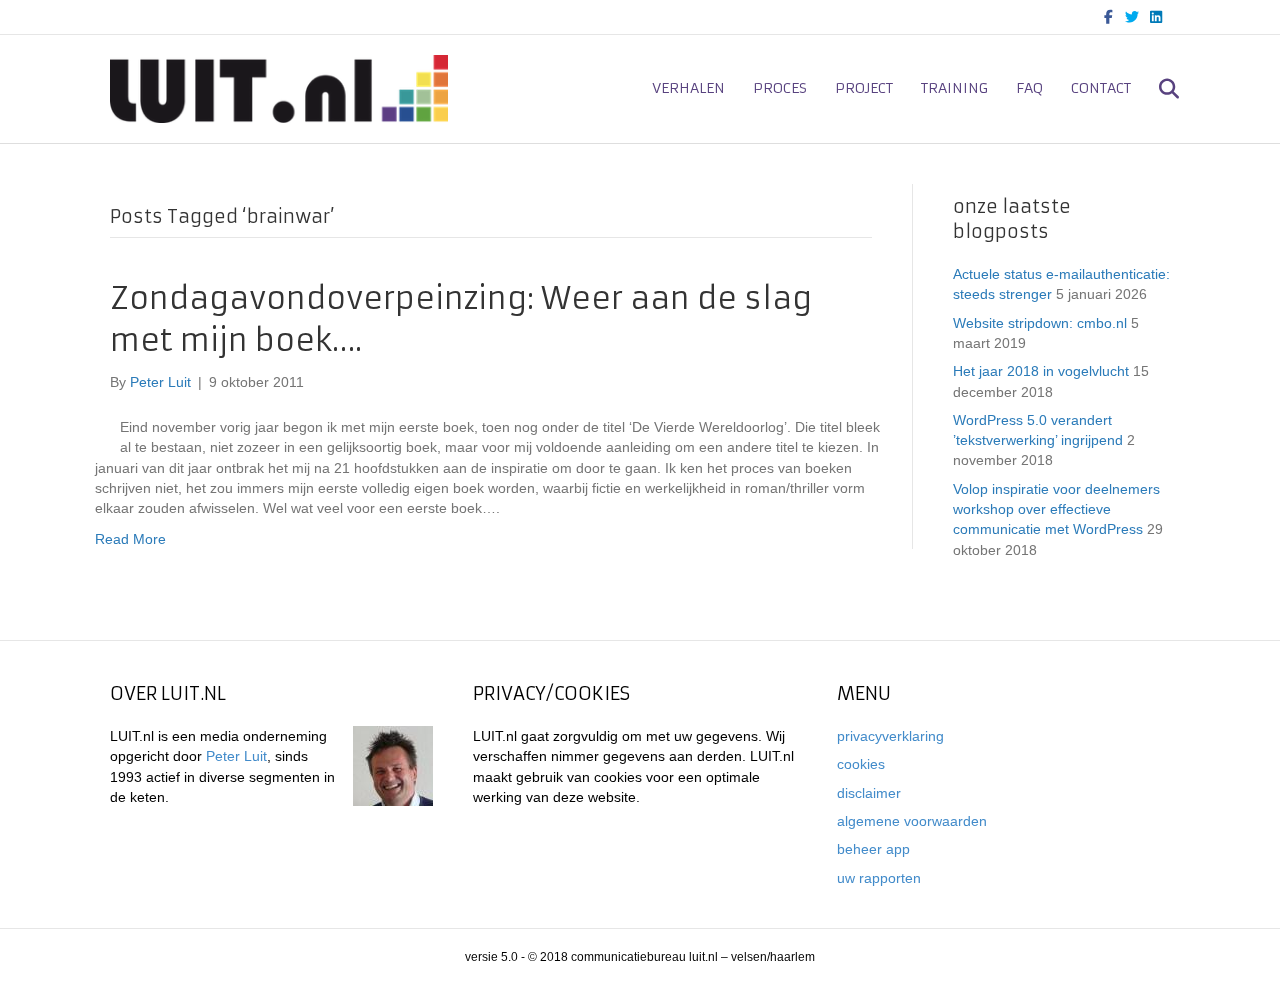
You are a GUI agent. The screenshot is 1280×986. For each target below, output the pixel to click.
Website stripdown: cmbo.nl (1040, 323)
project (864, 88)
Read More (130, 539)
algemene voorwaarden (912, 821)
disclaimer (869, 793)
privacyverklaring (890, 736)
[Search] (1157, 89)
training (954, 88)
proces (780, 88)
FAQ (1029, 88)
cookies (861, 764)
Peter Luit (236, 756)
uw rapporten (879, 878)
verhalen (688, 88)
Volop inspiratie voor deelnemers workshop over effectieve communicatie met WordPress (1056, 509)
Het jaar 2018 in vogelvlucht (1041, 371)
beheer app (873, 849)
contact (1101, 88)
